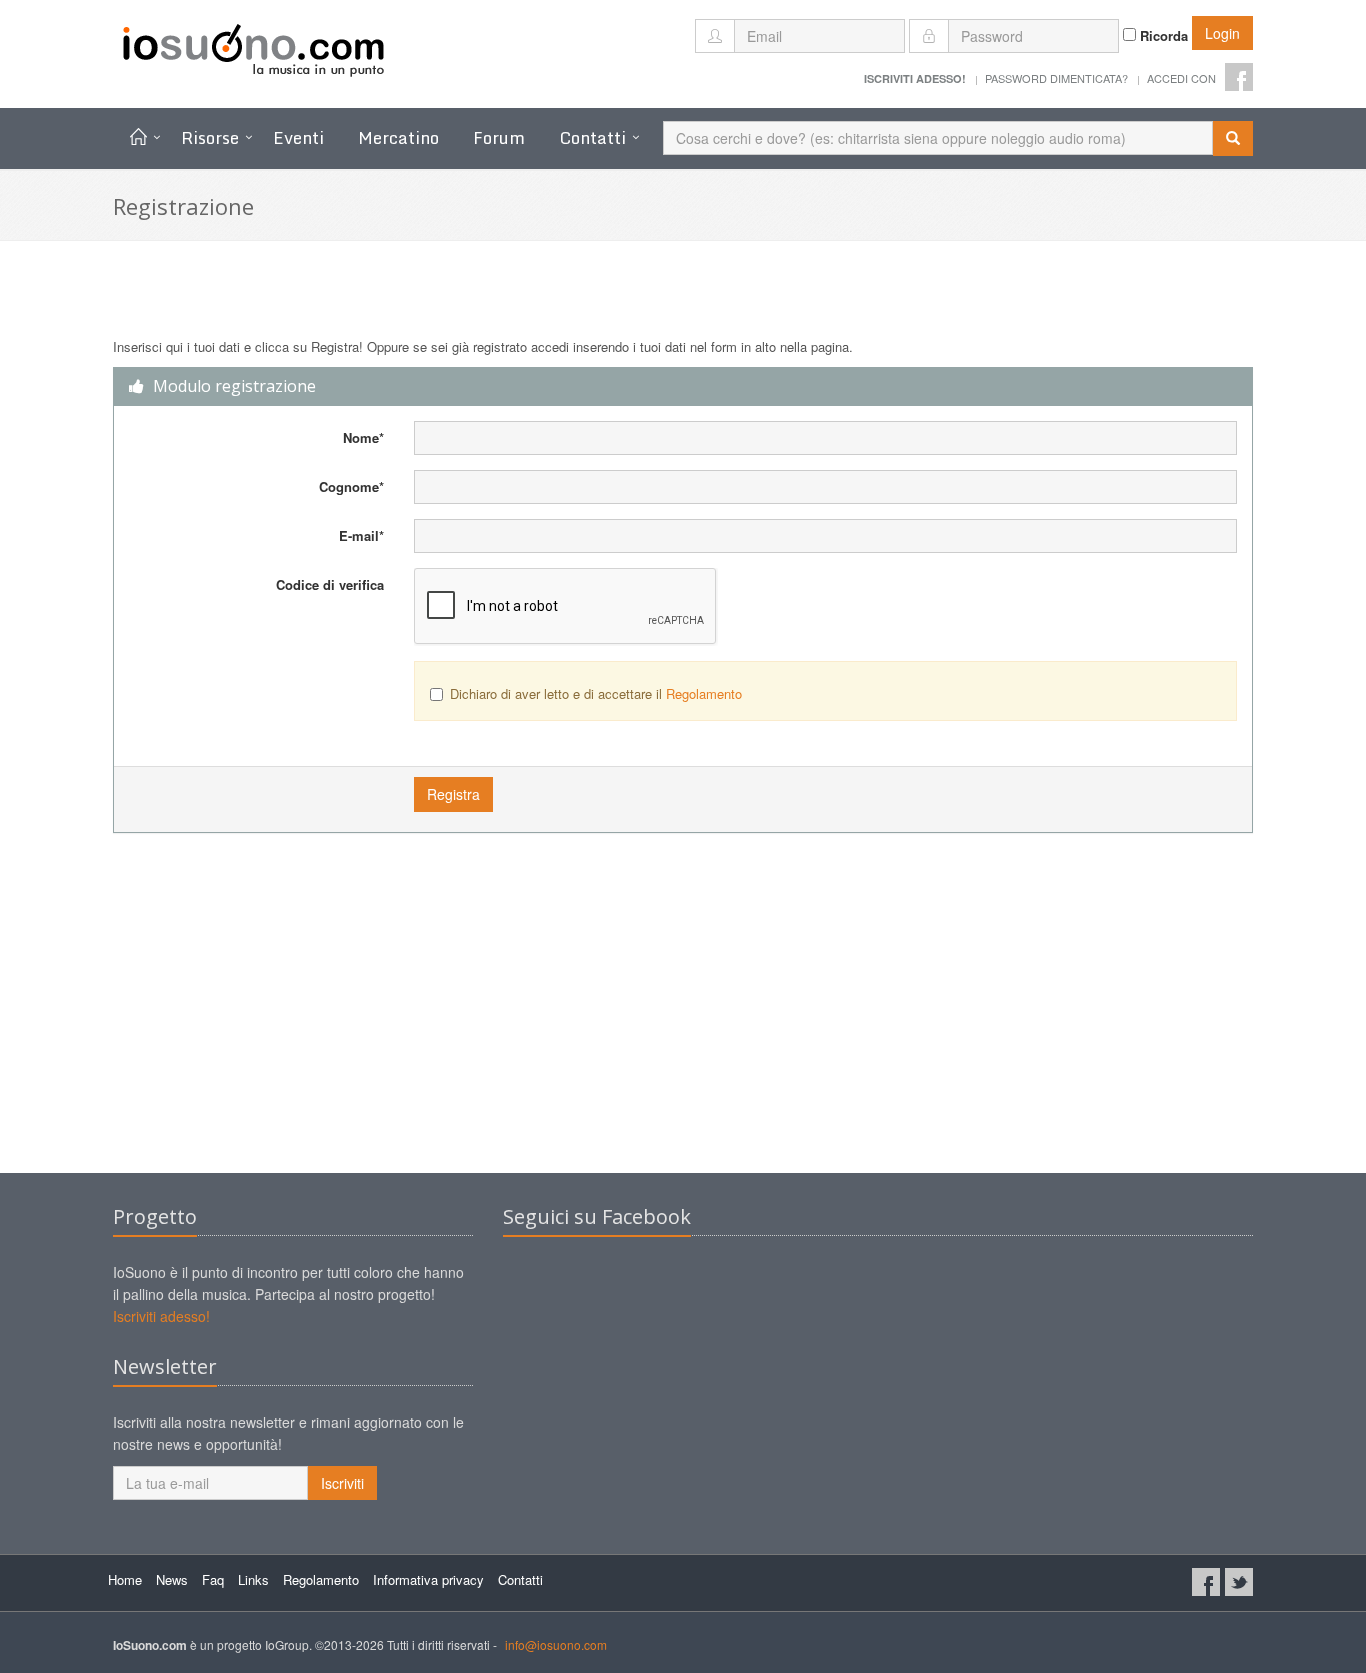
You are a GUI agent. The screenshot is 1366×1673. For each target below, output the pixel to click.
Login (1222, 33)
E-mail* (361, 535)
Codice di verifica (330, 584)
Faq (213, 1579)
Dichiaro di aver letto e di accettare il (596, 693)
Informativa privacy (428, 1579)
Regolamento (704, 693)
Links (253, 1579)
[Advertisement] (683, 1013)
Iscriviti (342, 1483)
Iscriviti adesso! (161, 1316)
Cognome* (351, 486)
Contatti (592, 137)
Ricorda (1162, 35)
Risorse (210, 137)
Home (125, 1579)
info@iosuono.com (556, 1644)
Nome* (363, 437)
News (172, 1579)
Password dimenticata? (1056, 78)
